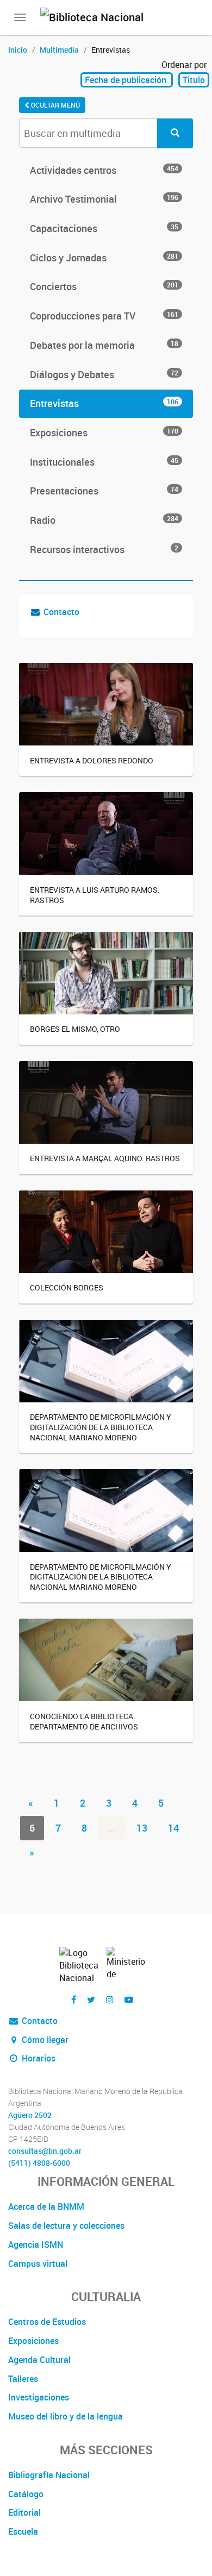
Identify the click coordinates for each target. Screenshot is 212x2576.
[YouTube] (129, 2000)
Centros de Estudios (47, 2322)
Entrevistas (104, 403)
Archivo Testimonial (104, 199)
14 (173, 1828)
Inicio (18, 50)
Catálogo (26, 2494)
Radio (104, 520)
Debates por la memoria (104, 345)
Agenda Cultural (39, 2360)
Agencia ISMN (36, 2245)
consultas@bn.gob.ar (45, 2151)
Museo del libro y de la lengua (66, 2416)
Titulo (194, 80)
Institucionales (104, 462)
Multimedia (59, 50)
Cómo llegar (44, 2040)
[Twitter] (91, 2000)
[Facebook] (74, 2000)
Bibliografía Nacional (49, 2475)
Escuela (23, 2531)
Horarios (38, 2058)
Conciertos (104, 286)
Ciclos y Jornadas (104, 258)
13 (142, 1828)
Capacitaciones (104, 228)
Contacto (61, 612)
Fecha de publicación (127, 80)
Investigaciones (39, 2397)
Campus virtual (38, 2264)
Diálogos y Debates (104, 374)
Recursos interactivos (104, 549)
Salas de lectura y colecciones (66, 2226)
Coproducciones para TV (104, 316)
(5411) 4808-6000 (39, 2163)
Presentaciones (104, 491)
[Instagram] (110, 2000)
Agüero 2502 (30, 2115)
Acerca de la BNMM (46, 2207)
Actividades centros (104, 170)
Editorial (24, 2512)
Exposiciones (104, 433)
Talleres (23, 2379)
